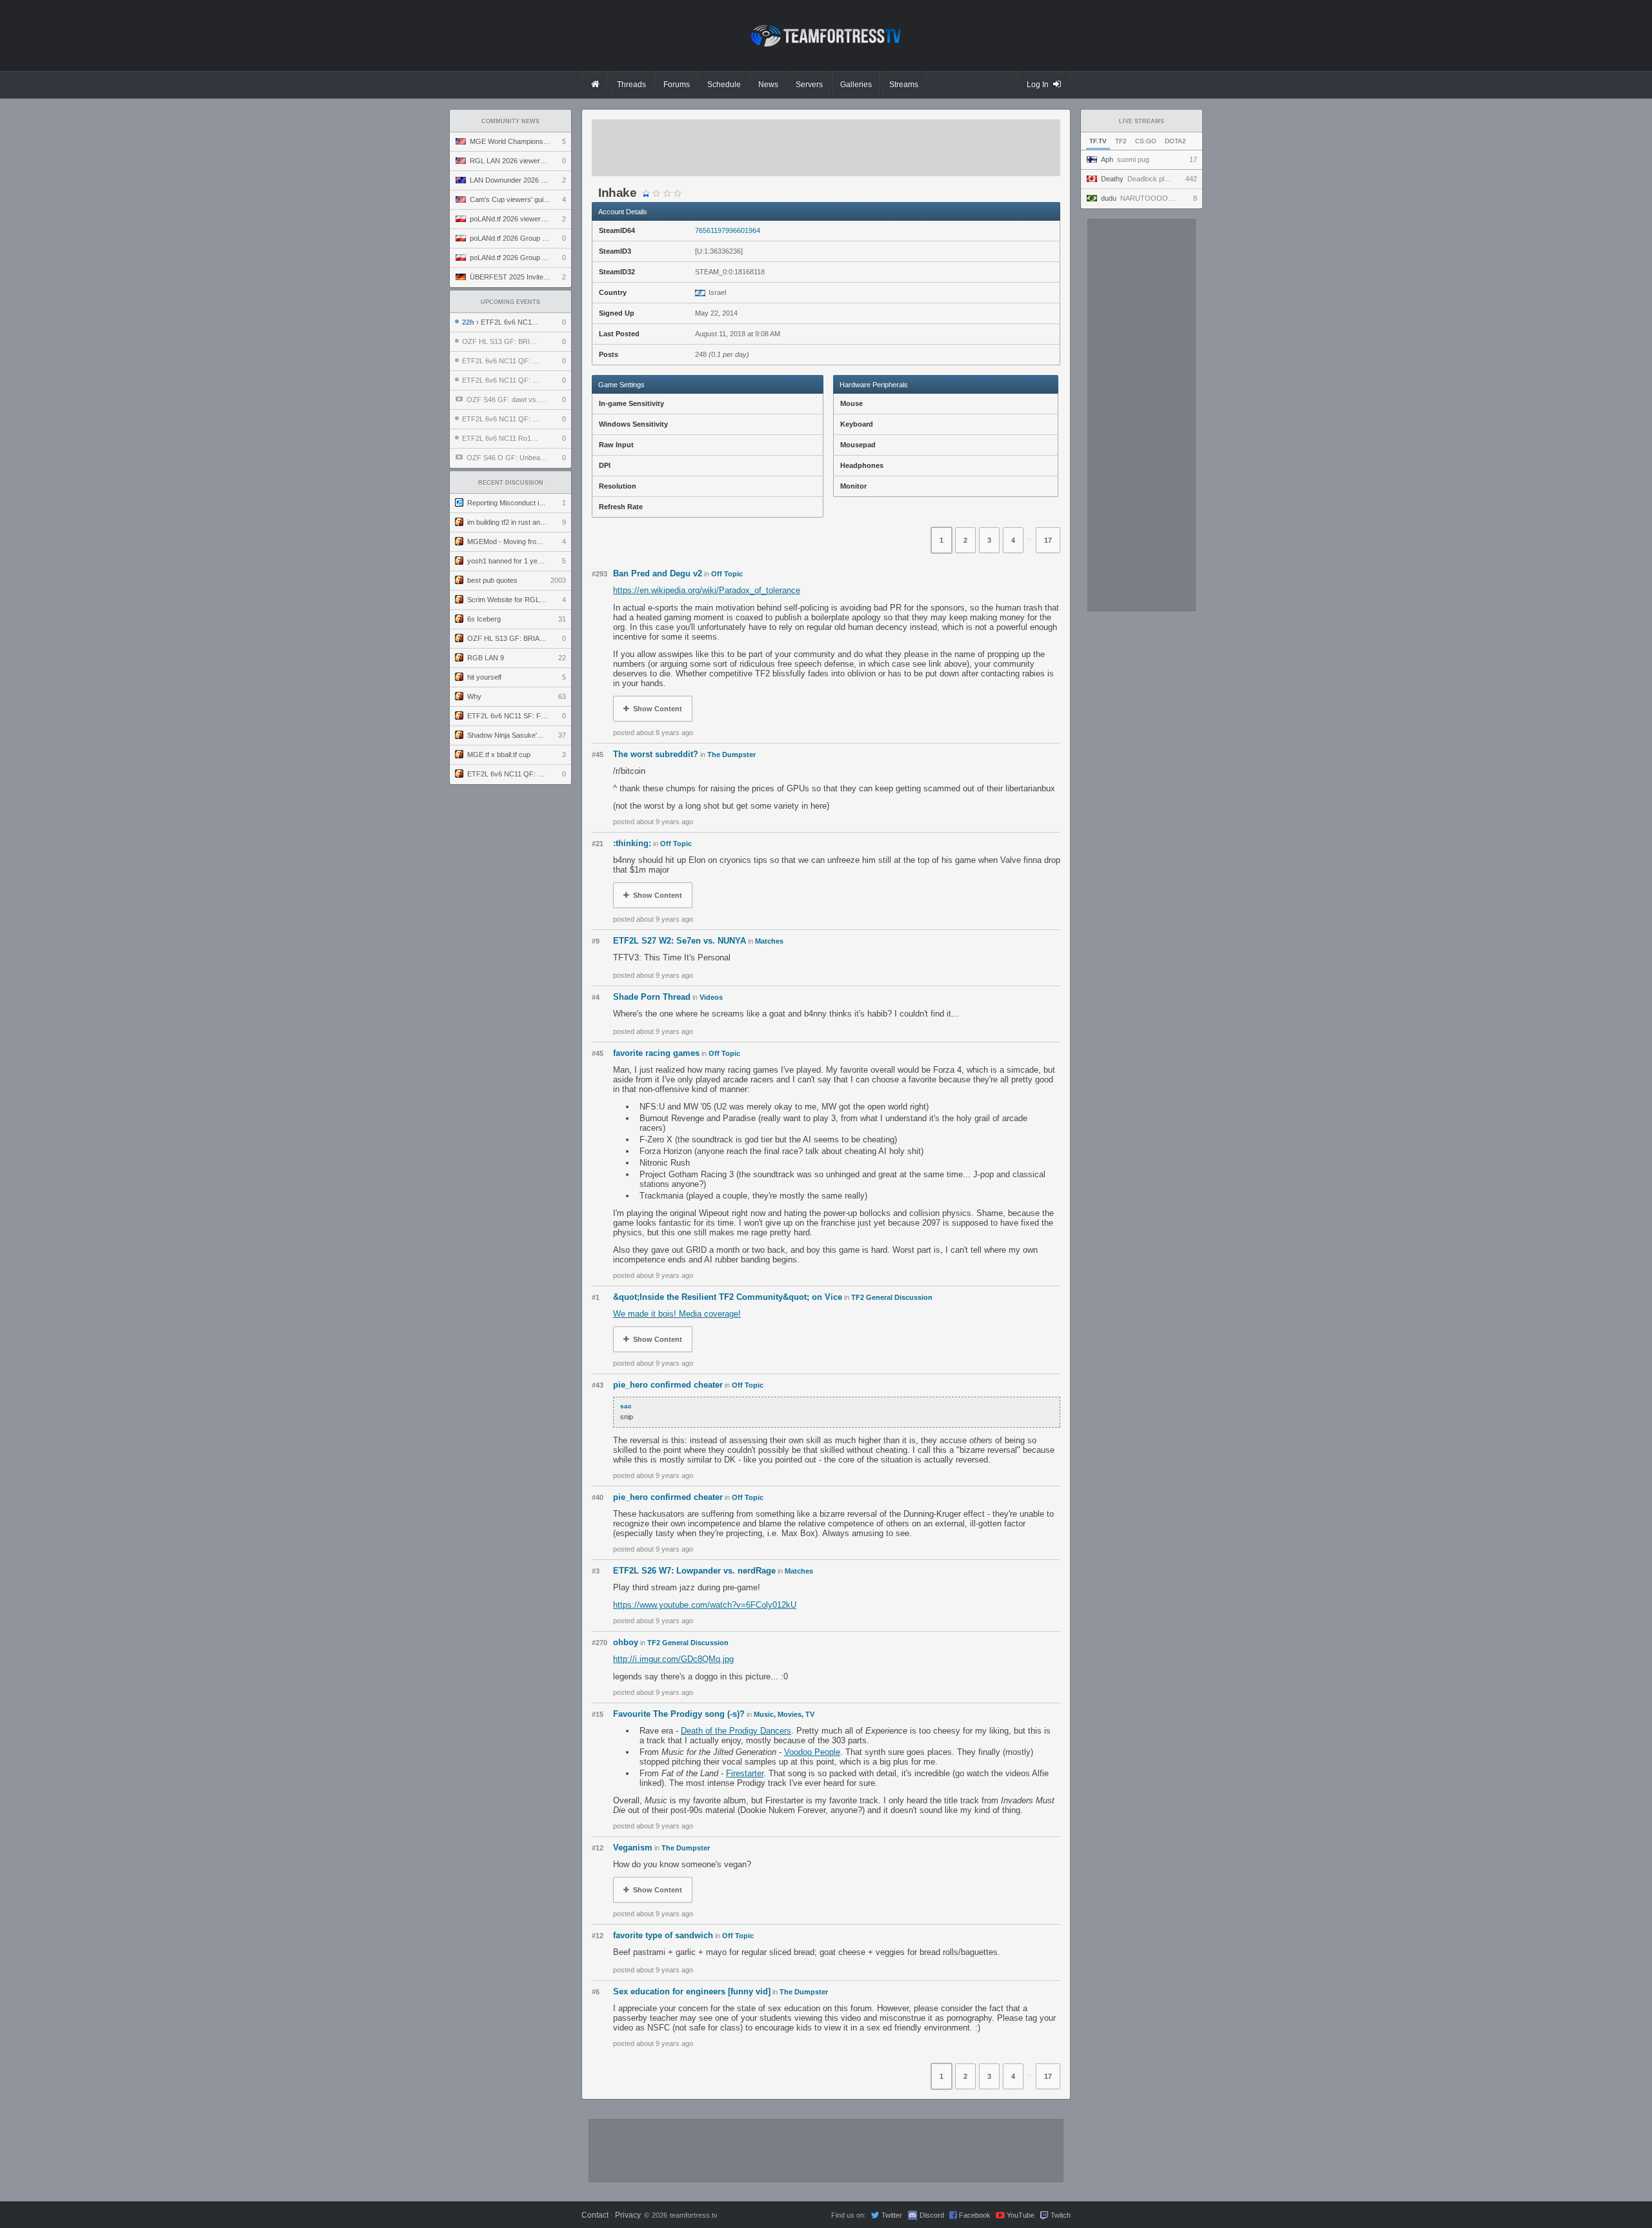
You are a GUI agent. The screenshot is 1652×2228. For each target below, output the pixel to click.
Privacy (628, 2215)
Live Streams (1142, 121)
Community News (510, 121)
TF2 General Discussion (892, 1297)
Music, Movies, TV (784, 1714)
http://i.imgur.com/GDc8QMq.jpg (673, 1659)
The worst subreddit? (656, 754)
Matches (769, 941)
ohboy (626, 1642)
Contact (595, 2215)
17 (1048, 540)
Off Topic (727, 574)
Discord (932, 2215)
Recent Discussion (511, 483)
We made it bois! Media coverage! (677, 1314)
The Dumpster (731, 754)
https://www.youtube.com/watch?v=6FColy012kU (705, 1605)
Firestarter (745, 1773)
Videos (711, 997)
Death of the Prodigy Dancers (736, 1731)
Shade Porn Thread (652, 997)
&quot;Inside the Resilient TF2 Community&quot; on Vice (728, 1297)
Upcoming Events (510, 302)
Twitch (1061, 2215)
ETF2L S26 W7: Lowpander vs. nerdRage (694, 1571)
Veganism (633, 1848)
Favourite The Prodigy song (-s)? (679, 1714)
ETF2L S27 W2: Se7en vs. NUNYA (680, 941)
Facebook (975, 2215)
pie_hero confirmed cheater (668, 1385)
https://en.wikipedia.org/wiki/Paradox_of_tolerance (707, 590)
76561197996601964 (728, 230)
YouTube (1021, 2215)
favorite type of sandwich (663, 1935)
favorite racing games (656, 1053)
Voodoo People (812, 1752)
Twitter (892, 2215)
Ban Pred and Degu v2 (658, 573)
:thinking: (632, 843)
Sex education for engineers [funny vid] (692, 1991)
